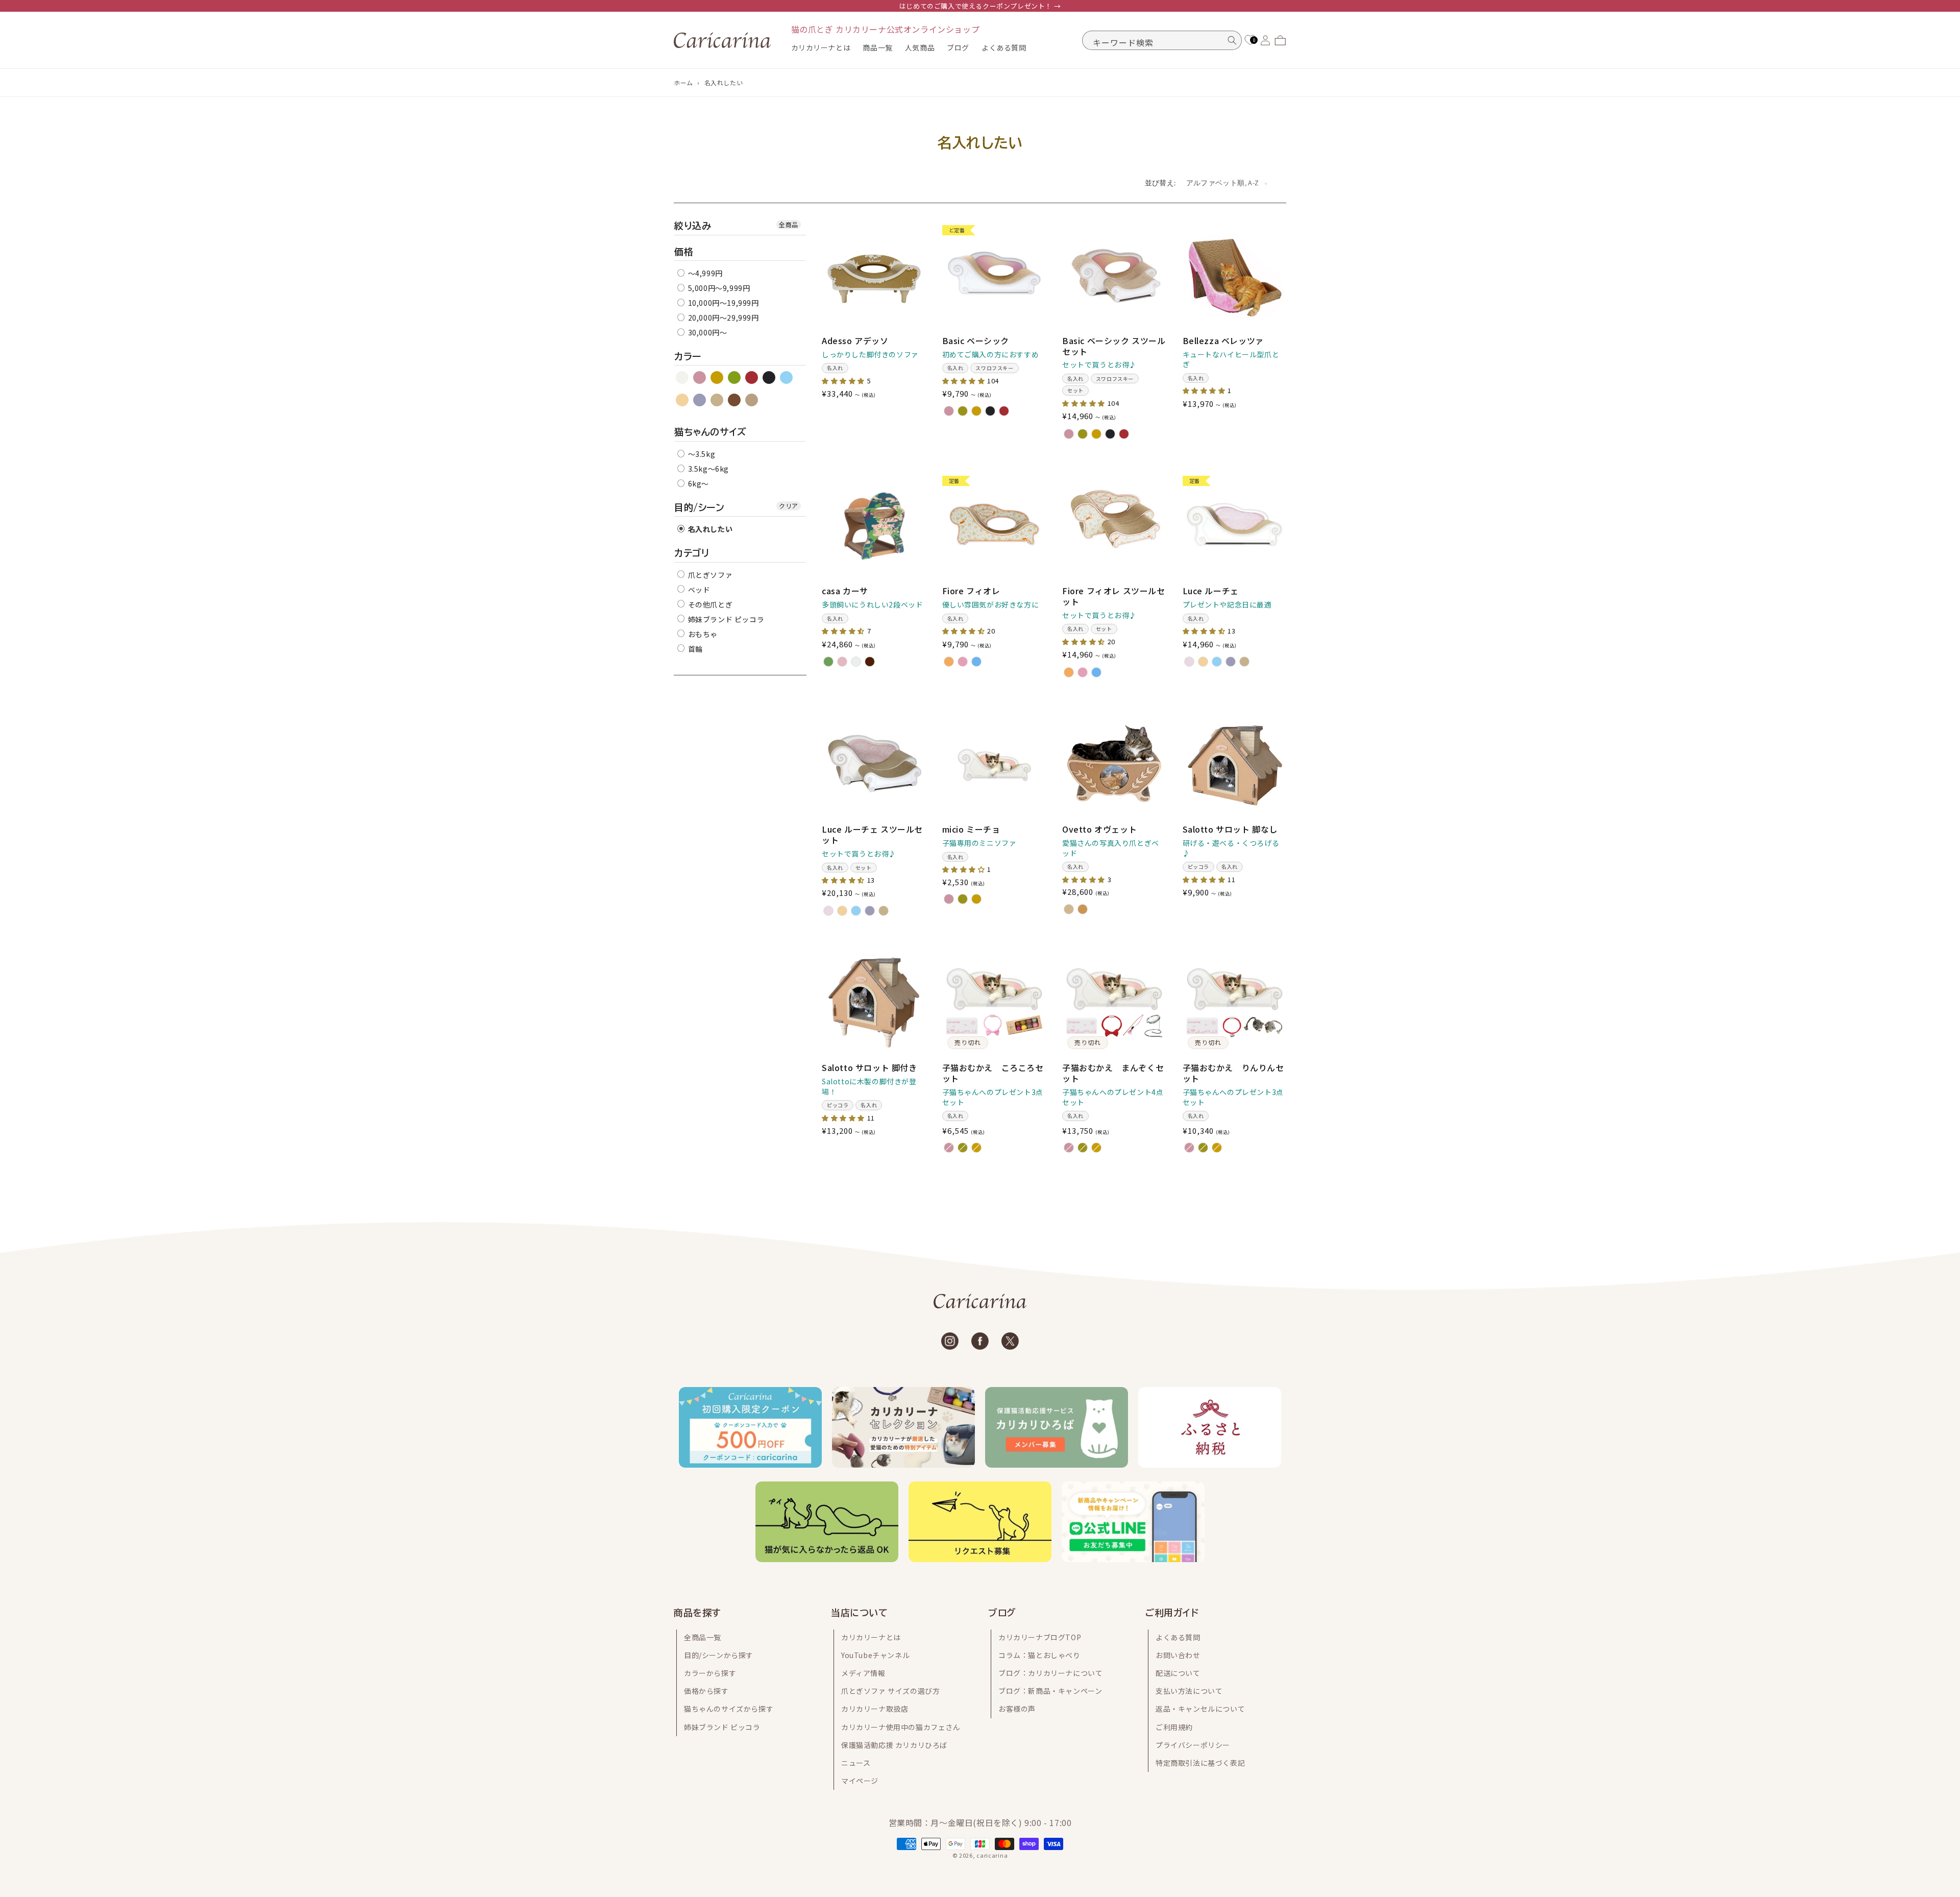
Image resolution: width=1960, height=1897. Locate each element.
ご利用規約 (1174, 1726)
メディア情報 (863, 1673)
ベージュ (717, 400)
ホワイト (683, 378)
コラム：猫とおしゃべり (1039, 1655)
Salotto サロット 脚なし (1230, 829)
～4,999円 (704, 273)
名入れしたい (724, 82)
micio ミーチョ (971, 829)
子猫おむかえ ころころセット (993, 1073)
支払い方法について (1189, 1691)
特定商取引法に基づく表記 (1200, 1762)
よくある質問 (1178, 1637)
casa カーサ (845, 591)
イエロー (717, 378)
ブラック (769, 378)
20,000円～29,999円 (722, 318)
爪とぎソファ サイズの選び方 (890, 1691)
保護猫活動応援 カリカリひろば (894, 1744)
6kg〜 (697, 483)
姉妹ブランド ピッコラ (725, 619)
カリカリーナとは (871, 1637)
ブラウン (735, 400)
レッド (752, 378)
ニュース (856, 1762)
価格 (684, 252)
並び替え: (1160, 183)
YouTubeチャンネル (875, 1655)
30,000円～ (706, 332)
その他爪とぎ (709, 604)
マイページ (860, 1781)
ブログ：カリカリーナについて (1050, 1673)
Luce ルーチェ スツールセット (872, 835)
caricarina (992, 1855)
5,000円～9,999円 (718, 288)
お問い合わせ (1178, 1655)
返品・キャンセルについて (1200, 1709)
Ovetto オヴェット (1099, 829)
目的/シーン (700, 507)
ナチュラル (752, 400)
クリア (789, 506)
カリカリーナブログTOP (1040, 1637)
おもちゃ (702, 634)
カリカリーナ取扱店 (875, 1709)
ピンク (700, 378)
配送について (1178, 1673)
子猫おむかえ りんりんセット (1233, 1073)
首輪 (694, 649)
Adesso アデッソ (855, 341)
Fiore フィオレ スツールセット (1114, 596)
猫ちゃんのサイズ (710, 432)
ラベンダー (700, 400)
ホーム (683, 82)
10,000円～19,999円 (722, 303)
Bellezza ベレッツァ (1223, 341)
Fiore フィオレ (971, 591)
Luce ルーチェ (1211, 591)
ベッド (698, 590)
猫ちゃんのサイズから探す (729, 1709)
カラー (688, 356)
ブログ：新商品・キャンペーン (1050, 1691)
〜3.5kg (701, 454)
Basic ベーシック (976, 341)
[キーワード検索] (1232, 40)
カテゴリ (692, 553)
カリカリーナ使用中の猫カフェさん (901, 1726)
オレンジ (683, 400)
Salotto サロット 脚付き (869, 1068)
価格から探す (706, 1691)
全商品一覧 (703, 1637)
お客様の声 (1017, 1709)
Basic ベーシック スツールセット (1114, 346)
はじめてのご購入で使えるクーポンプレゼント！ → (980, 6)
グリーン (735, 378)
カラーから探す (710, 1673)
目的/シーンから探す (719, 1655)
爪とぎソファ (709, 575)
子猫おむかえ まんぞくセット (1113, 1073)
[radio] (949, 411)
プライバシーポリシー (1193, 1744)
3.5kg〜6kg (707, 469)
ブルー (787, 378)
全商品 (789, 224)
